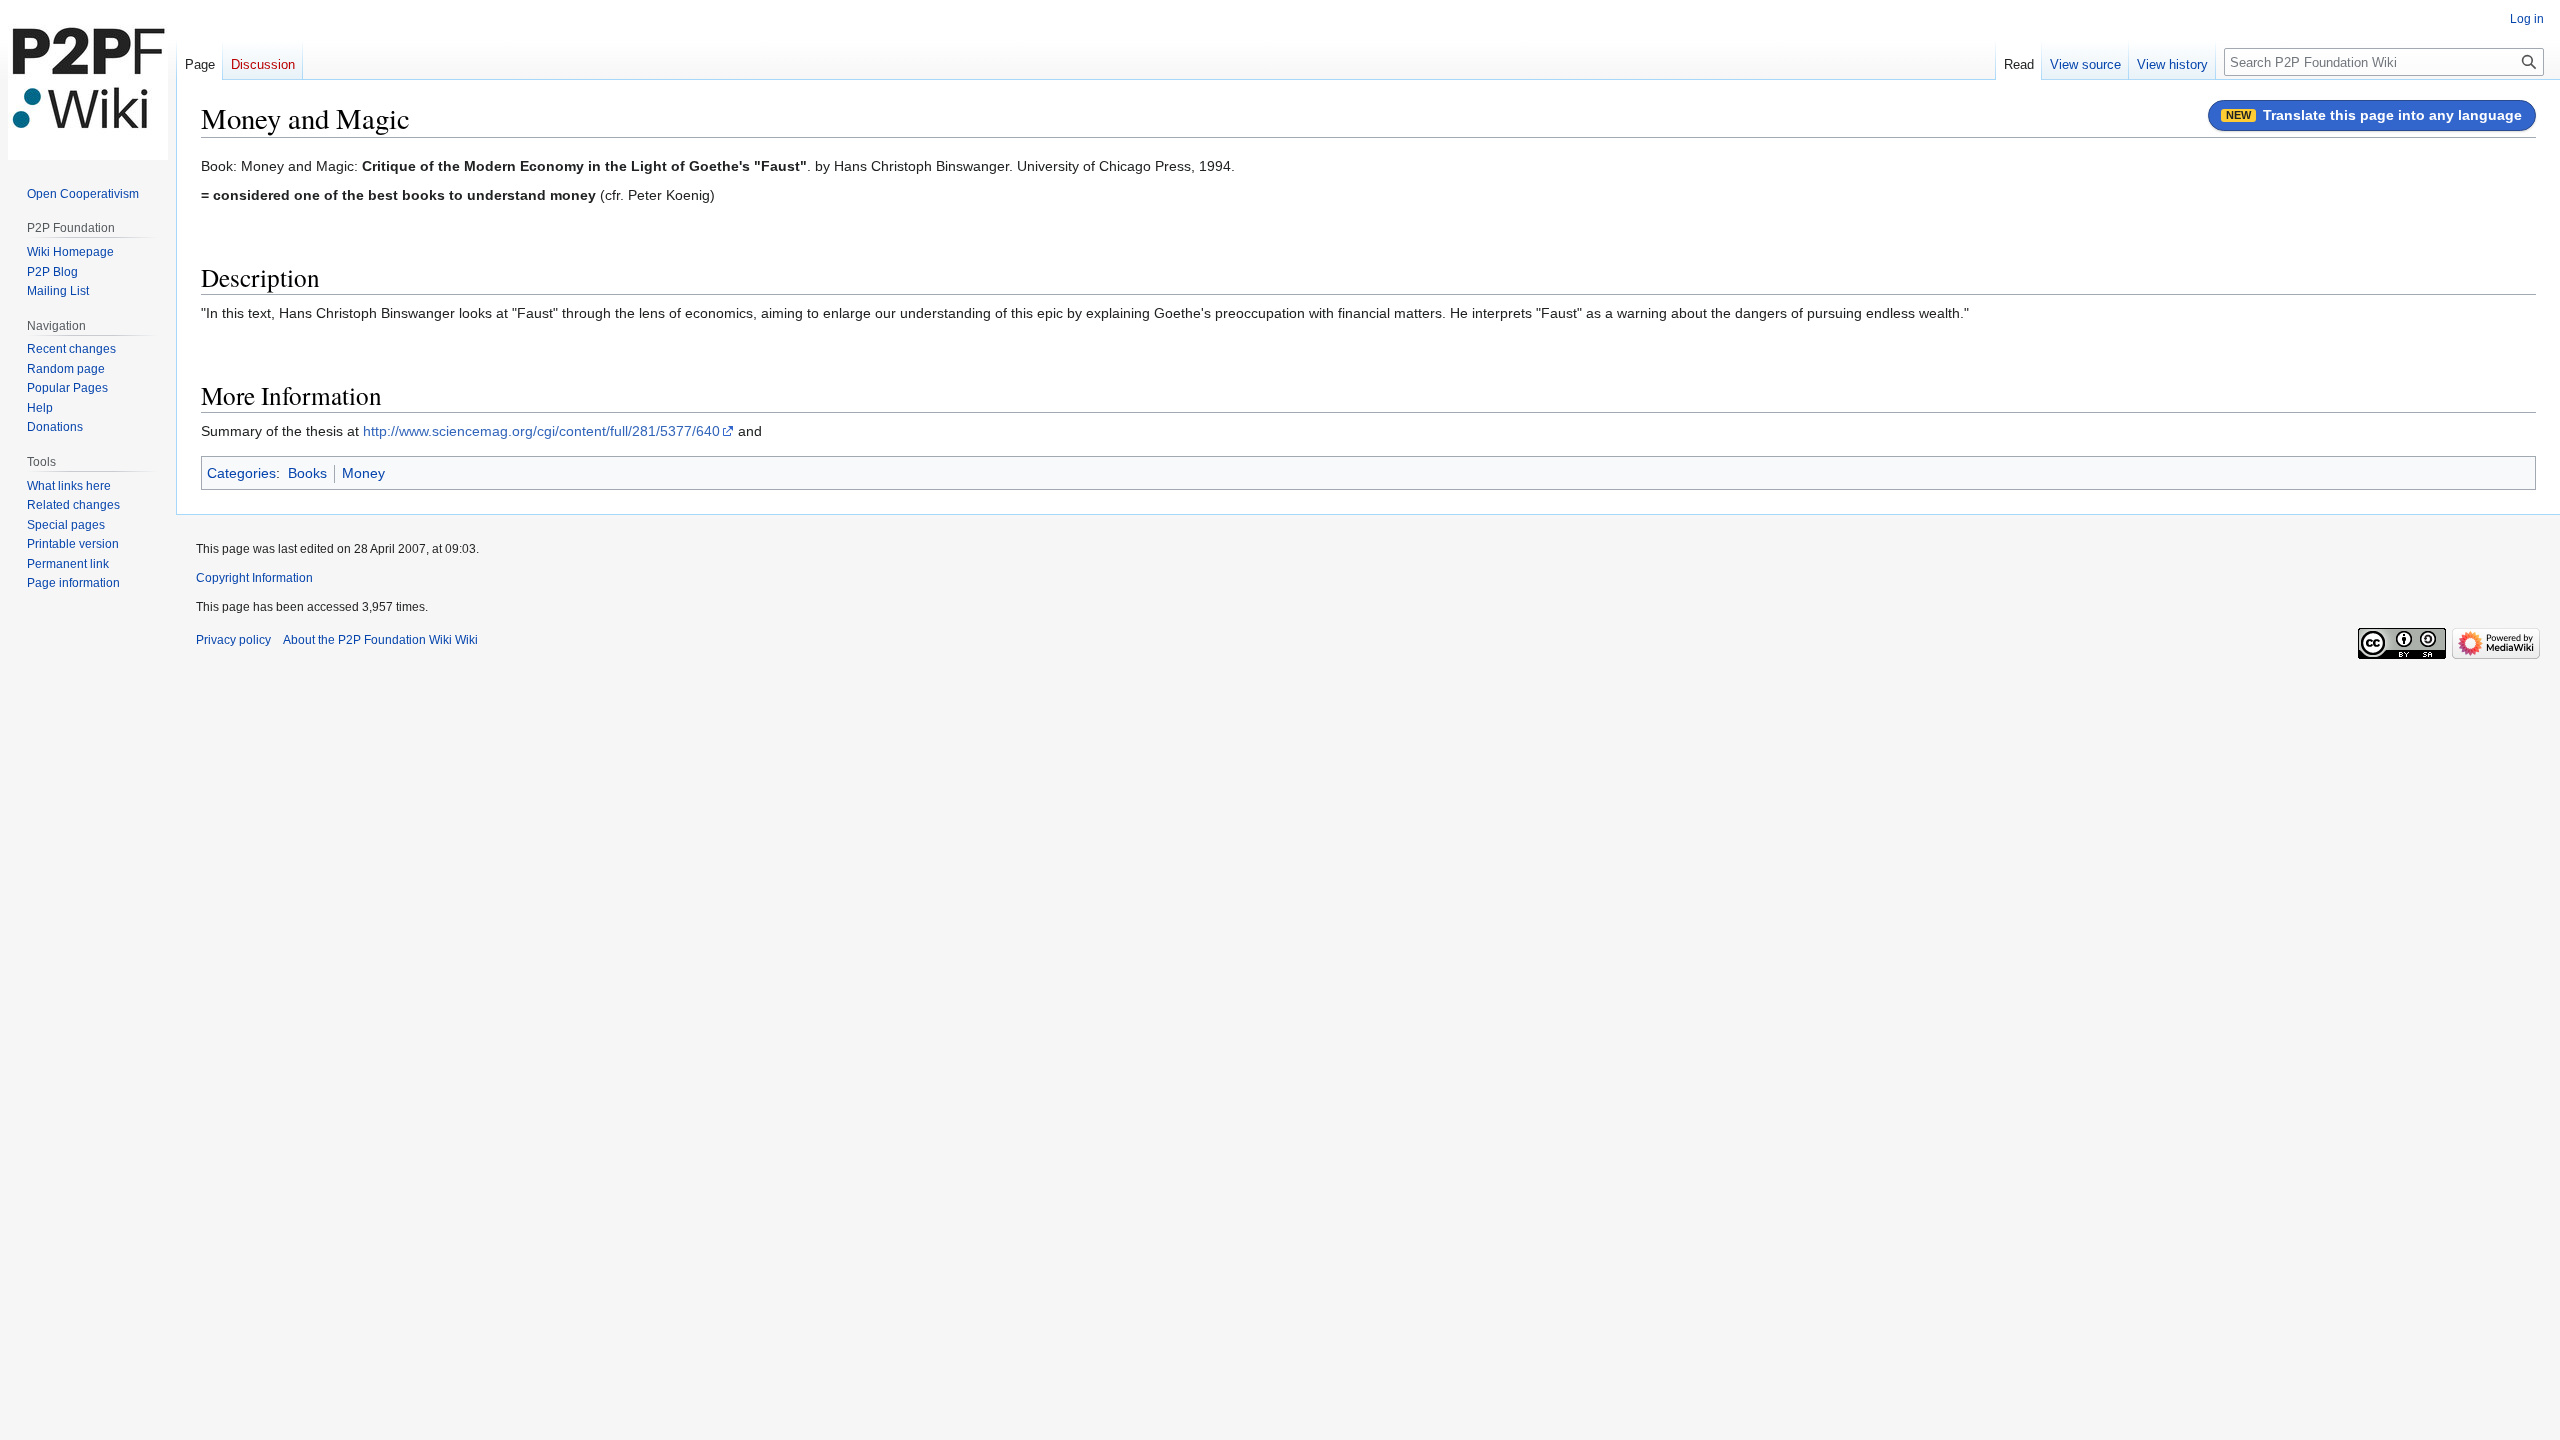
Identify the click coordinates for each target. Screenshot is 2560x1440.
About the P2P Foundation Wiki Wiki (380, 640)
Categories (241, 473)
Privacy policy (233, 640)
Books (307, 473)
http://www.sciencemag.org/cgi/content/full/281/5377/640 (541, 431)
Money (363, 473)
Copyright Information (254, 578)
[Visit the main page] (88, 80)
